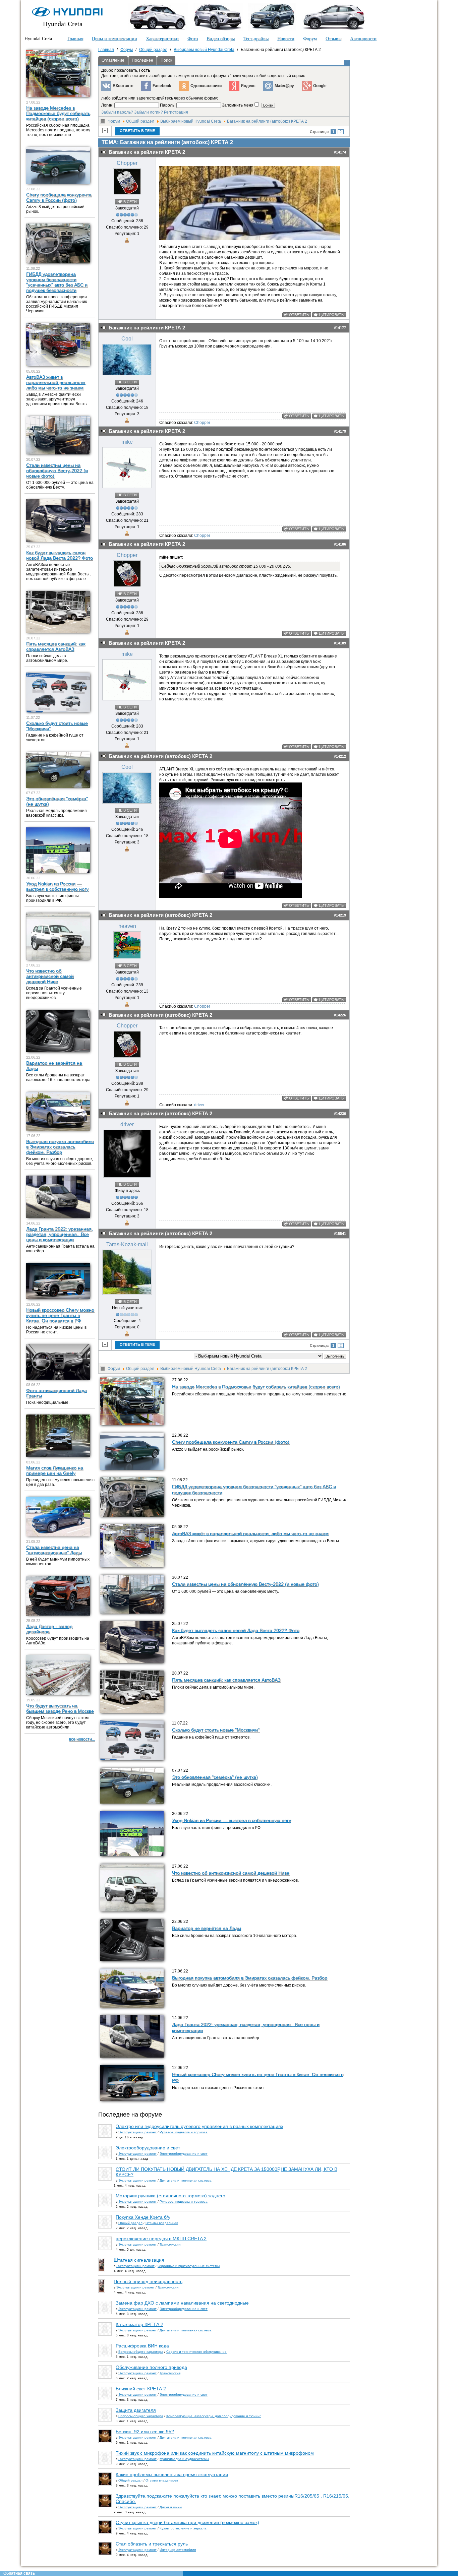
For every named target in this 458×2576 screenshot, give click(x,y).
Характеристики (162, 39)
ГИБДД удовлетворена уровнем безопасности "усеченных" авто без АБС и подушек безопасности (57, 282)
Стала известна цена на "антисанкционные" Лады (54, 1550)
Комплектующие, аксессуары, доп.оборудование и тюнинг (214, 2416)
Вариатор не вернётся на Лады (207, 1928)
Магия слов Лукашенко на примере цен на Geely (55, 1470)
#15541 (340, 1234)
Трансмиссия (170, 2244)
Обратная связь (19, 2573)
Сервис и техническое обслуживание (196, 2352)
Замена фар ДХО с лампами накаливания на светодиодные (182, 2303)
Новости (286, 39)
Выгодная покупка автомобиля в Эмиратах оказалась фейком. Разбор (250, 1978)
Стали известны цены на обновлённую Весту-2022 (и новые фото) (245, 1584)
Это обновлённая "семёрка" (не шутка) (215, 1777)
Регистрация (176, 112)
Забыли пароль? (117, 112)
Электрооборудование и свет (148, 2148)
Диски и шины (171, 2507)
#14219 (340, 915)
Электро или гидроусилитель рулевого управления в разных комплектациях (199, 2126)
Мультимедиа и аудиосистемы (184, 2459)
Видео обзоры (221, 39)
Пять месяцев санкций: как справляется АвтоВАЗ (226, 1680)
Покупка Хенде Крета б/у (143, 2217)
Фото (193, 39)
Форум (310, 39)
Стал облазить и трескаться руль (152, 2544)
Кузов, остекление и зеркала (183, 2528)
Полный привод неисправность (148, 2281)
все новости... (82, 1739)
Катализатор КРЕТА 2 (139, 2324)
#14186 (340, 544)
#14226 (340, 1015)
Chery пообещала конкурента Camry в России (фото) (231, 1442)
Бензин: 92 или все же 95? (145, 2432)
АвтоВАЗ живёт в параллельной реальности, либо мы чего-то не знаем (250, 1533)
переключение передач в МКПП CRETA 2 (161, 2239)
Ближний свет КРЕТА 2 (141, 2389)
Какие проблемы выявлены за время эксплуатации (172, 2474)
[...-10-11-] (250, 239)
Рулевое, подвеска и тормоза (184, 2132)
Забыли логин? (149, 112)
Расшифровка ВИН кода (142, 2346)
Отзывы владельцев (162, 2223)
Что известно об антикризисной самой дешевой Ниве (231, 1873)
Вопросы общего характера (141, 2352)
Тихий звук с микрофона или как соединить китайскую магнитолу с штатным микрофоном (215, 2453)
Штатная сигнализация (139, 2260)
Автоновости (363, 39)
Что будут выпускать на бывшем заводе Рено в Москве (60, 1708)
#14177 (340, 328)
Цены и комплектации (114, 39)
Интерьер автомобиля (178, 2550)
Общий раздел (140, 121)
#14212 (340, 756)
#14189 (340, 643)
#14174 (340, 152)
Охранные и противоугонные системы (189, 2266)
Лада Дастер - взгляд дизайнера (49, 1629)
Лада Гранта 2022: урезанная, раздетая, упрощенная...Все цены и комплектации (60, 1234)
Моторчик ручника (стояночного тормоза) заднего (170, 2196)
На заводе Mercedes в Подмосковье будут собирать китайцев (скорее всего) (256, 1387)
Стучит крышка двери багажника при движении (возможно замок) (187, 2522)
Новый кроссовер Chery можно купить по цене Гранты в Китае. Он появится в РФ (60, 1315)
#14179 (340, 431)
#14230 (340, 1114)
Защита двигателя (136, 2410)
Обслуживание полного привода (151, 2367)
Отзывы (333, 39)
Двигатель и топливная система (186, 2180)
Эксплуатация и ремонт (137, 2132)
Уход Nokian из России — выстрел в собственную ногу (232, 1820)
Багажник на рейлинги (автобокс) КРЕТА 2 (267, 121)
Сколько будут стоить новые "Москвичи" (216, 1730)
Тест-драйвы (256, 39)
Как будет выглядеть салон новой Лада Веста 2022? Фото (236, 1630)
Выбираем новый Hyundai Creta (191, 121)
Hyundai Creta (63, 24)
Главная (75, 39)
